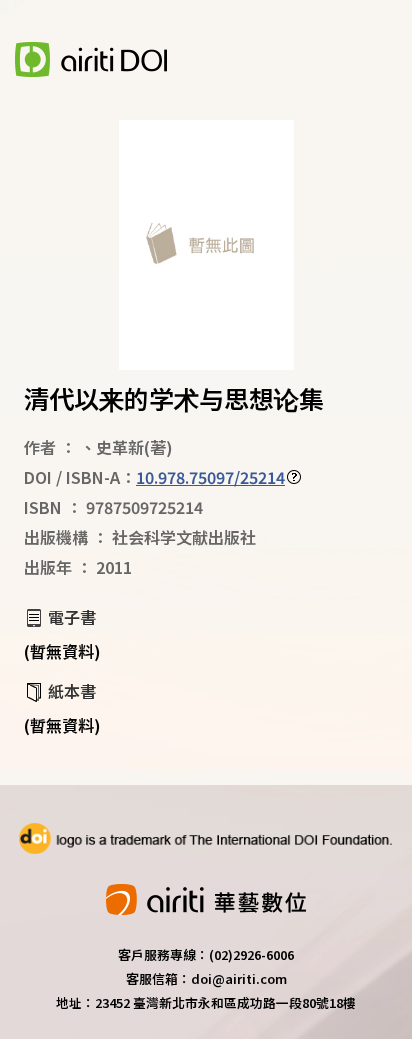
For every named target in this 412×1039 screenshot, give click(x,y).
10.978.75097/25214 (210, 477)
